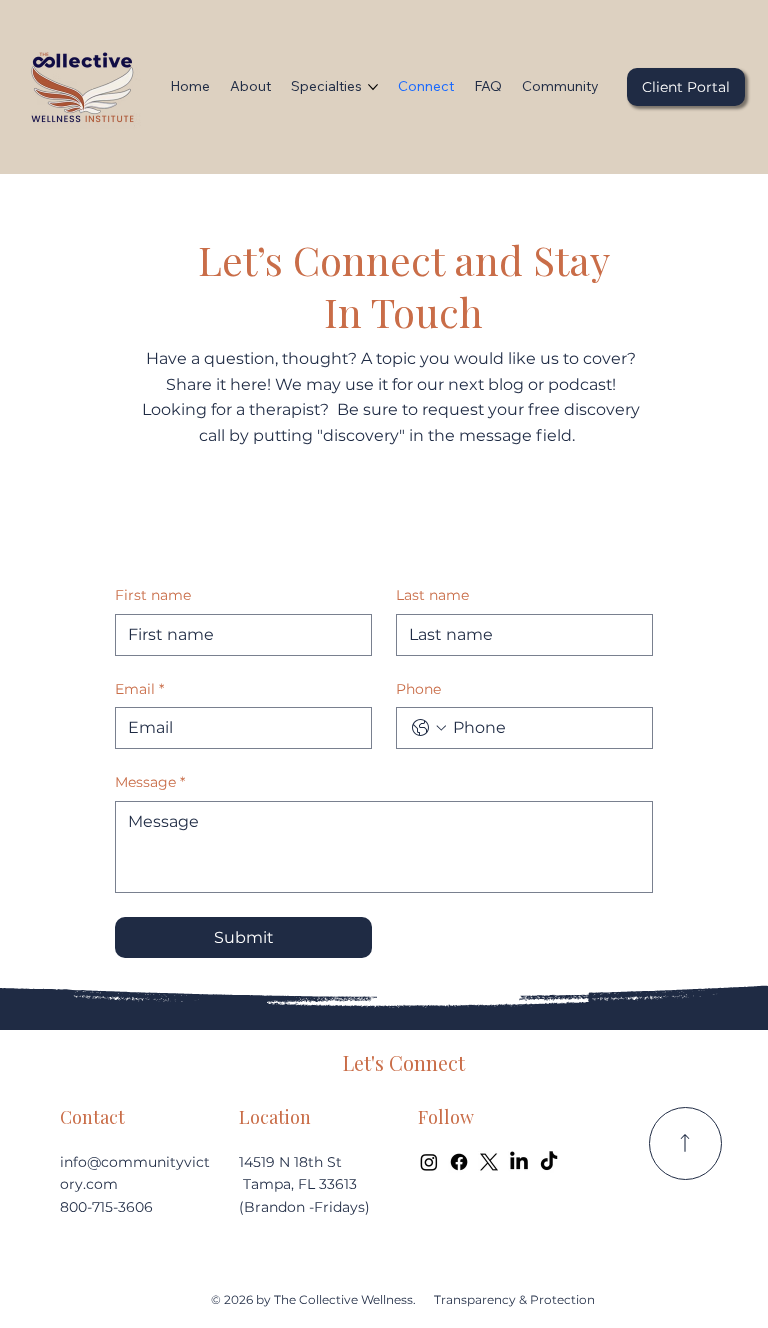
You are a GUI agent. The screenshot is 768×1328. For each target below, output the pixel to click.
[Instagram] (429, 1162)
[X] (489, 1162)
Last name (432, 595)
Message (150, 782)
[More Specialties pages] (373, 87)
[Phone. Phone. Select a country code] (429, 728)
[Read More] (685, 1143)
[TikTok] (549, 1162)
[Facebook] (459, 1162)
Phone (418, 689)
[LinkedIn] (519, 1162)
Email (139, 689)
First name (153, 595)
